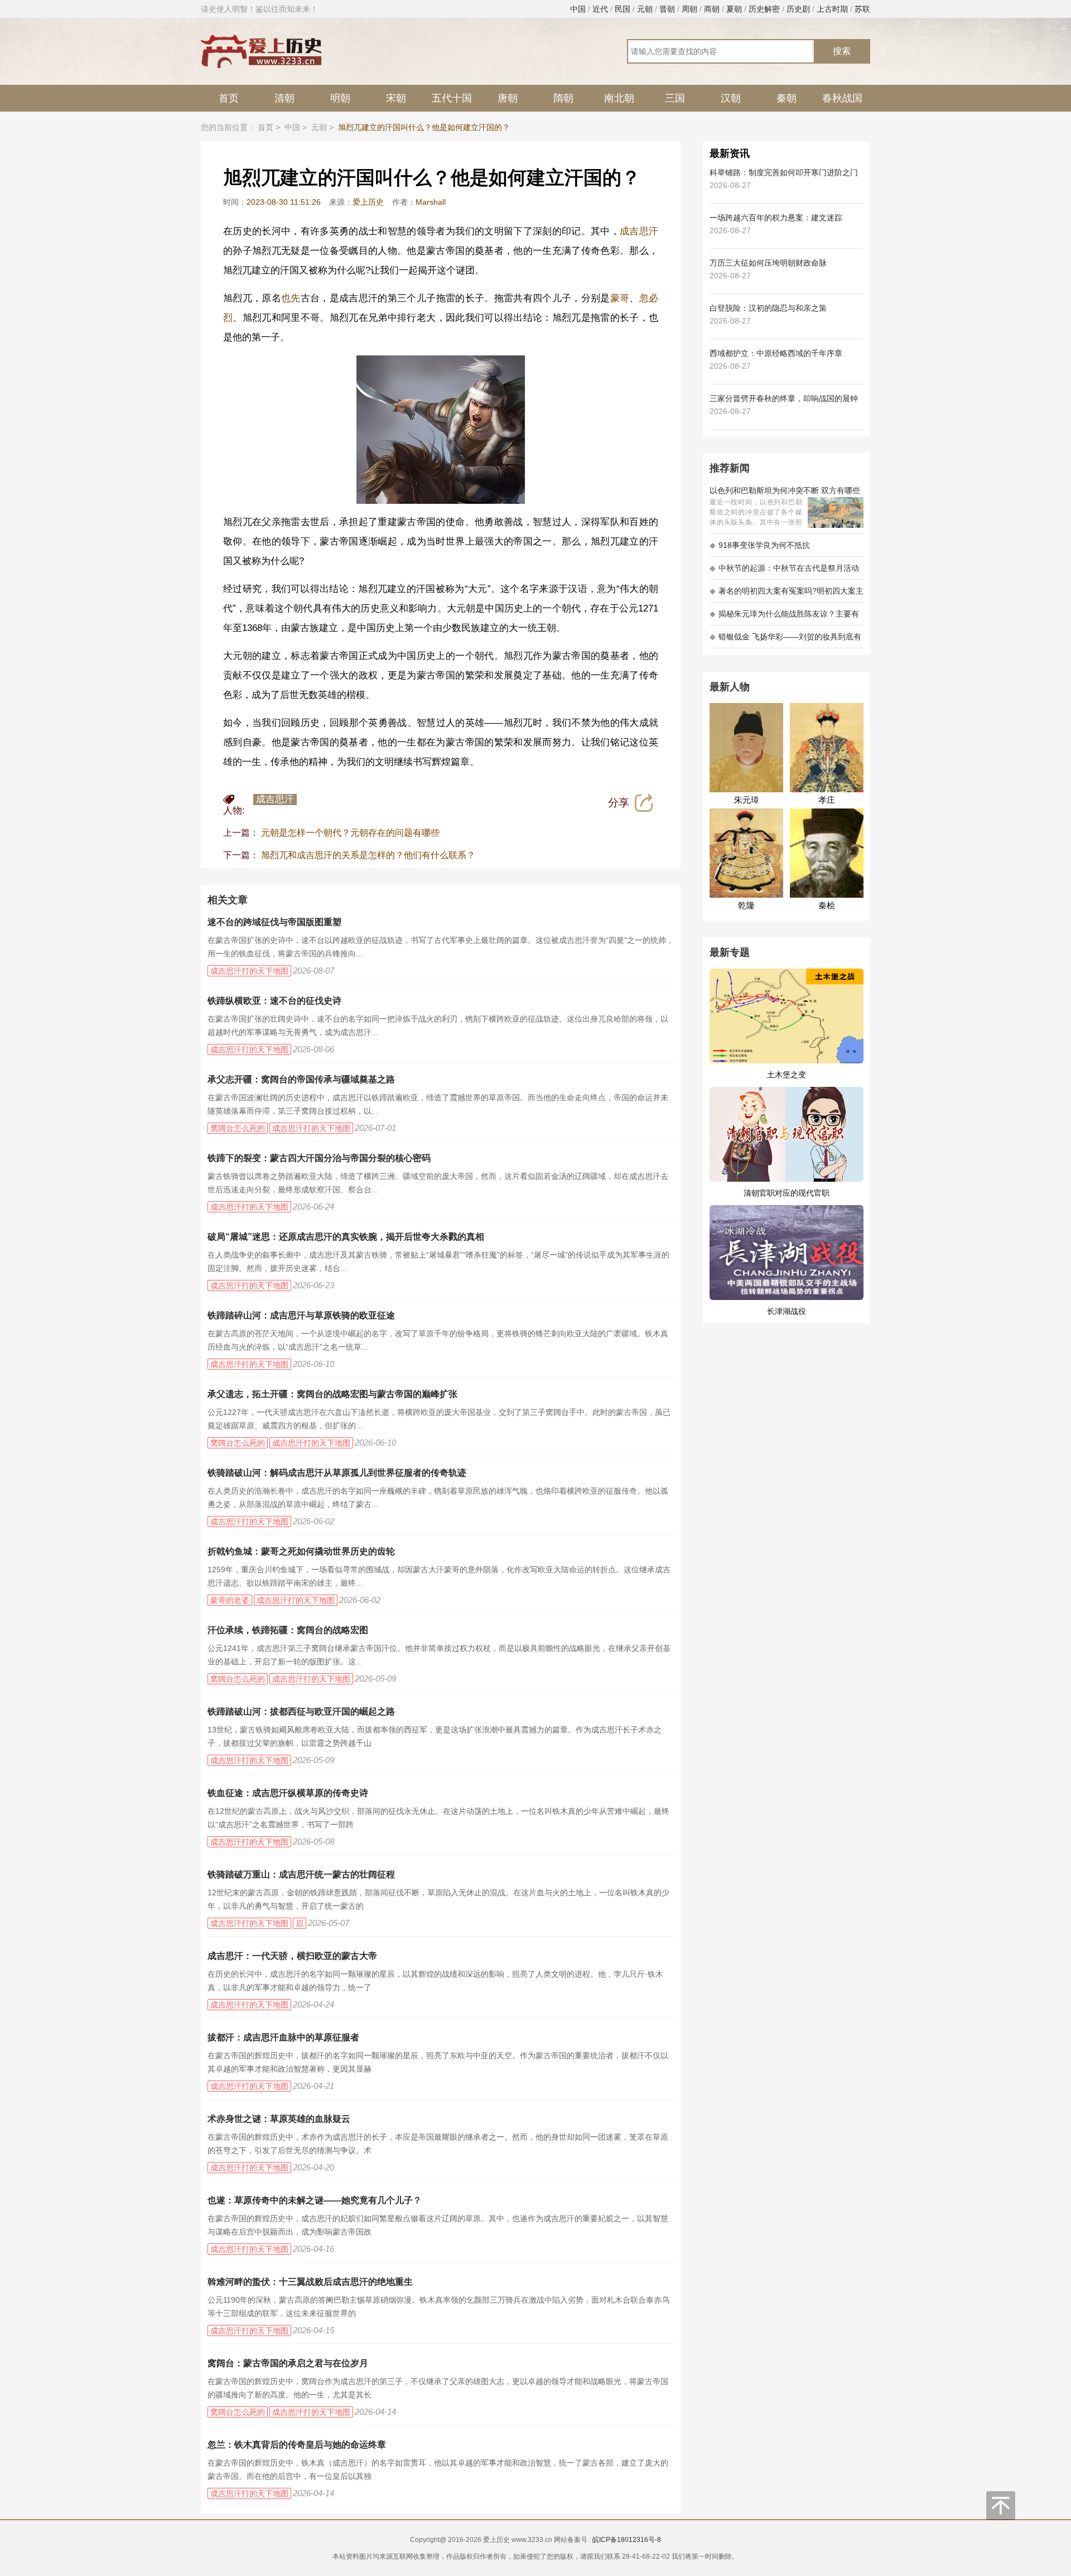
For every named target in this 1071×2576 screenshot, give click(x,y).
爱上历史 (368, 202)
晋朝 (667, 9)
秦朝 (787, 98)
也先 (291, 298)
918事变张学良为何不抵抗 (760, 545)
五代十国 (452, 98)
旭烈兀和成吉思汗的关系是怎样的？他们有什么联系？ (368, 855)
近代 (600, 9)
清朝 (284, 98)
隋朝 (563, 98)
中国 (578, 9)
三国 (675, 98)
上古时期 (832, 9)
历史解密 (764, 9)
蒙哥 (620, 298)
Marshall (431, 202)
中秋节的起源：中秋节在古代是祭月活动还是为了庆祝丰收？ (784, 572)
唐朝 (508, 98)
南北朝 (619, 98)
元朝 (645, 9)
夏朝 (734, 9)
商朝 (712, 9)
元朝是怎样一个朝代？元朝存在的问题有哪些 (350, 833)
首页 (229, 98)
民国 (623, 9)
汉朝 (731, 98)
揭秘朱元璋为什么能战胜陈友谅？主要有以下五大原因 (784, 617)
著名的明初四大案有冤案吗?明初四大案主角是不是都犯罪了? (787, 594)
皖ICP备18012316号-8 (627, 2540)
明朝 (340, 98)
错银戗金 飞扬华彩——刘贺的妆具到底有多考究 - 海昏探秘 (785, 640)
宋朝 (396, 98)
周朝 (689, 9)
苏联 (862, 9)
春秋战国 (842, 98)
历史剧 (798, 9)
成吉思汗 (639, 231)
